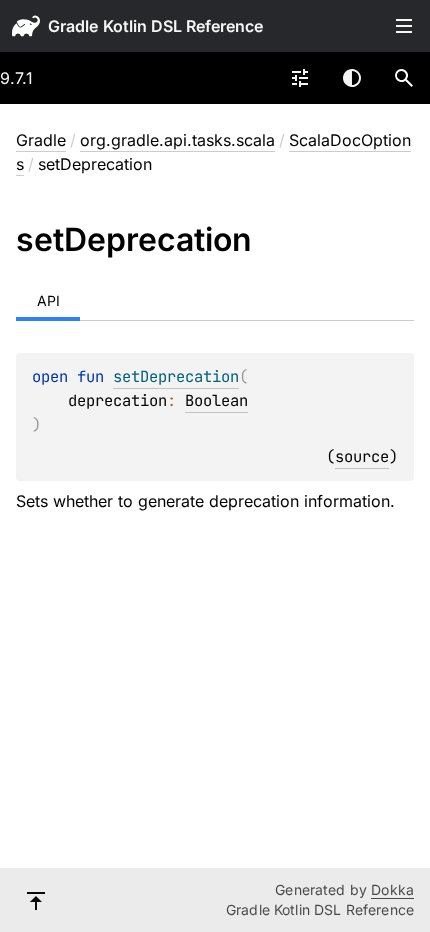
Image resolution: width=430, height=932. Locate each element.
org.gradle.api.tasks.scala (177, 140)
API (48, 300)
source (362, 456)
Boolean (216, 400)
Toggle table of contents (404, 26)
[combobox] (300, 78)
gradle (73, 26)
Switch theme (352, 78)
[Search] (404, 78)
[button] (404, 78)
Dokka (392, 889)
